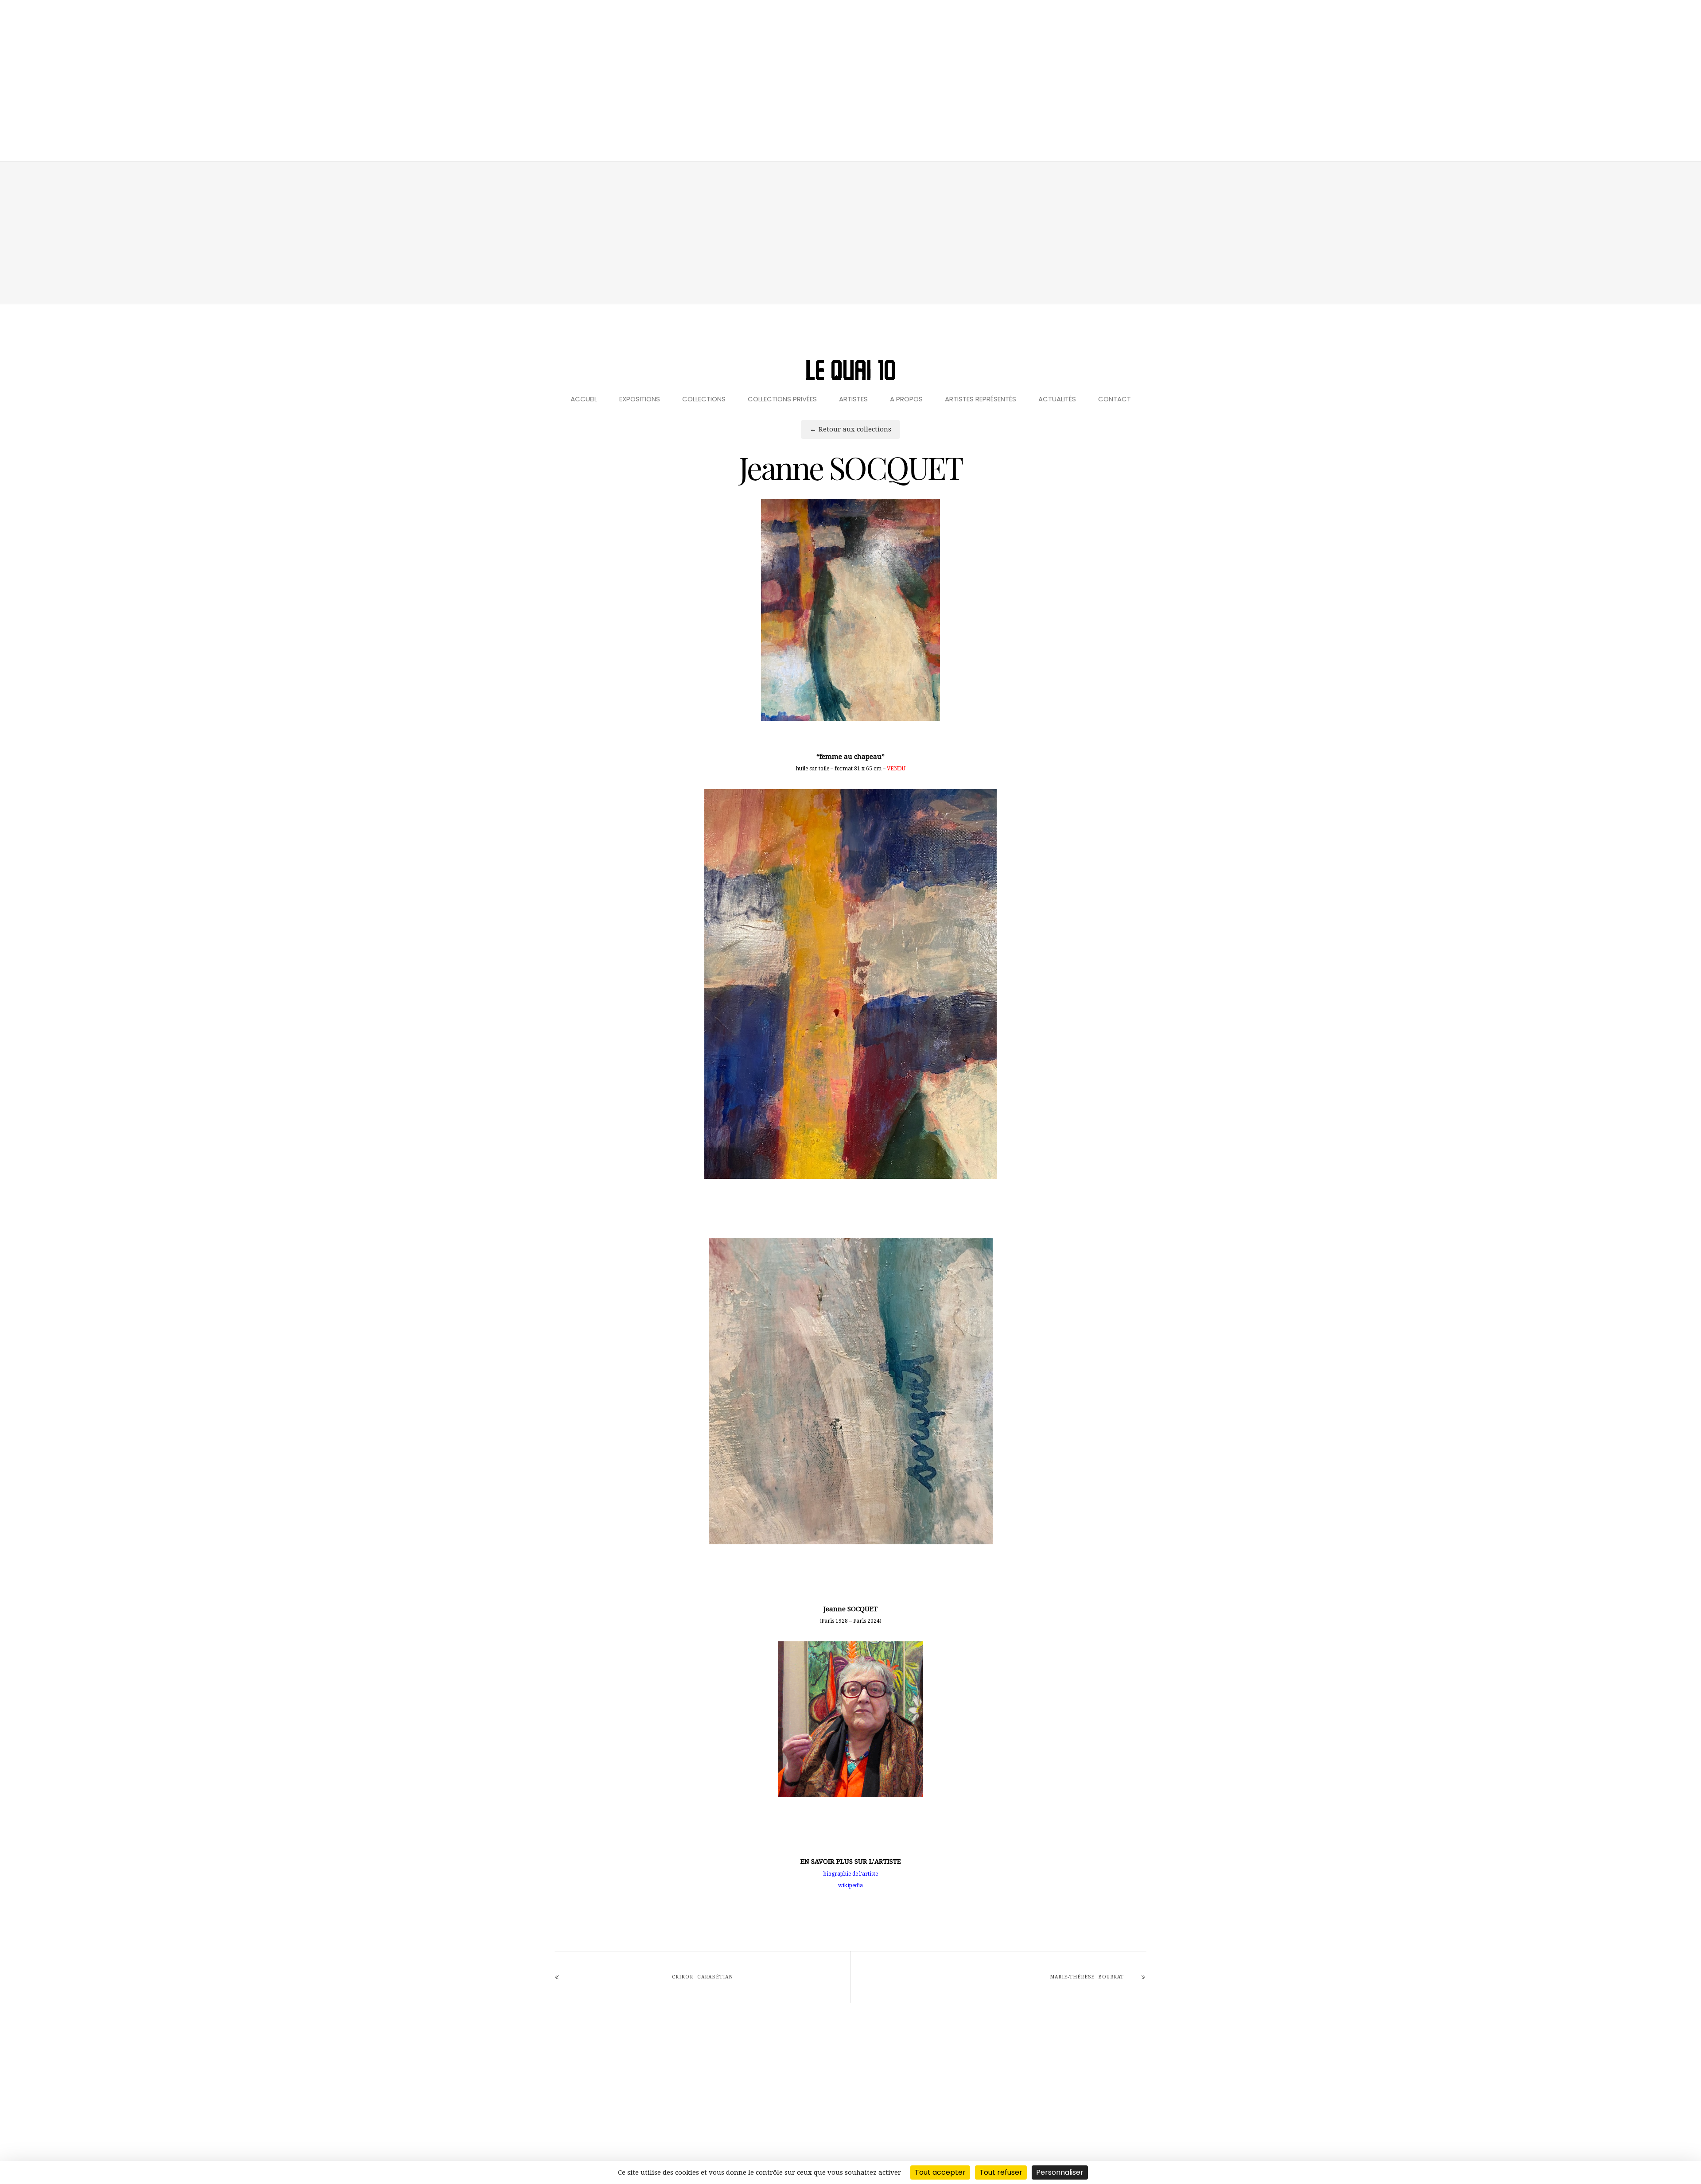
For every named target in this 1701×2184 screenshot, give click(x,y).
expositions (640, 399)
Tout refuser (1001, 2172)
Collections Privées (782, 399)
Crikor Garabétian (702, 1977)
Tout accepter (940, 2172)
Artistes (853, 399)
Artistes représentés (981, 399)
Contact (1115, 399)
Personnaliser (1060, 2172)
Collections (704, 399)
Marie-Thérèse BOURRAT (1087, 1977)
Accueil (584, 399)
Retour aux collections (855, 429)
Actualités (1057, 399)
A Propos (906, 399)
